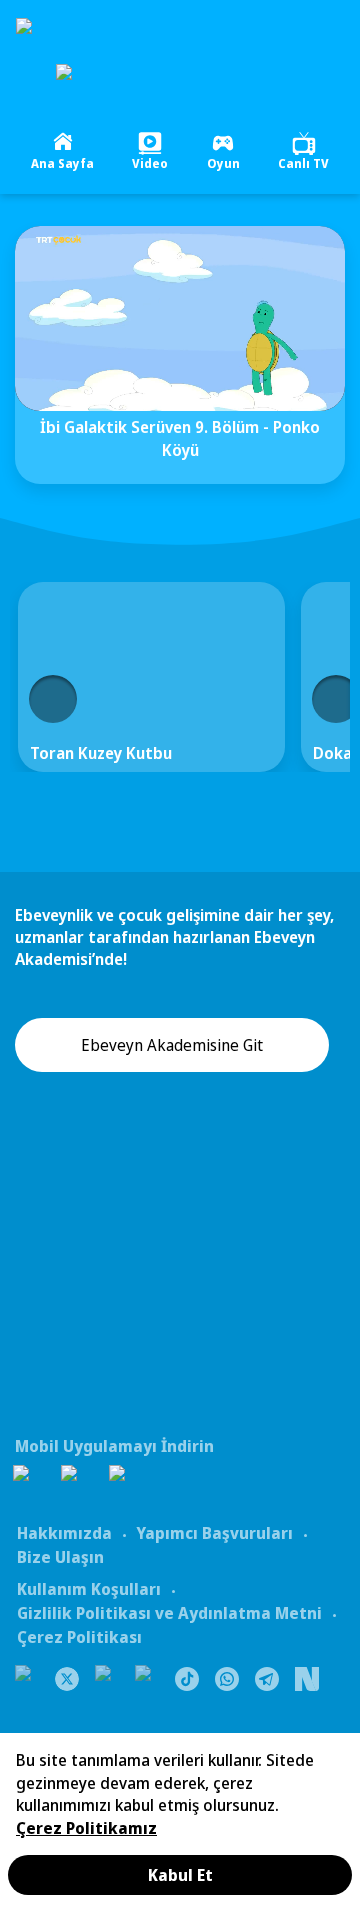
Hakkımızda (64, 1533)
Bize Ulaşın (60, 1557)
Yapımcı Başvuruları (214, 1533)
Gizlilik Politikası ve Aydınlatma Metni (169, 1613)
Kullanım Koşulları (89, 1589)
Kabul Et (180, 1875)
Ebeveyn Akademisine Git (172, 1045)
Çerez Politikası (79, 1637)
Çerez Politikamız (86, 1828)
